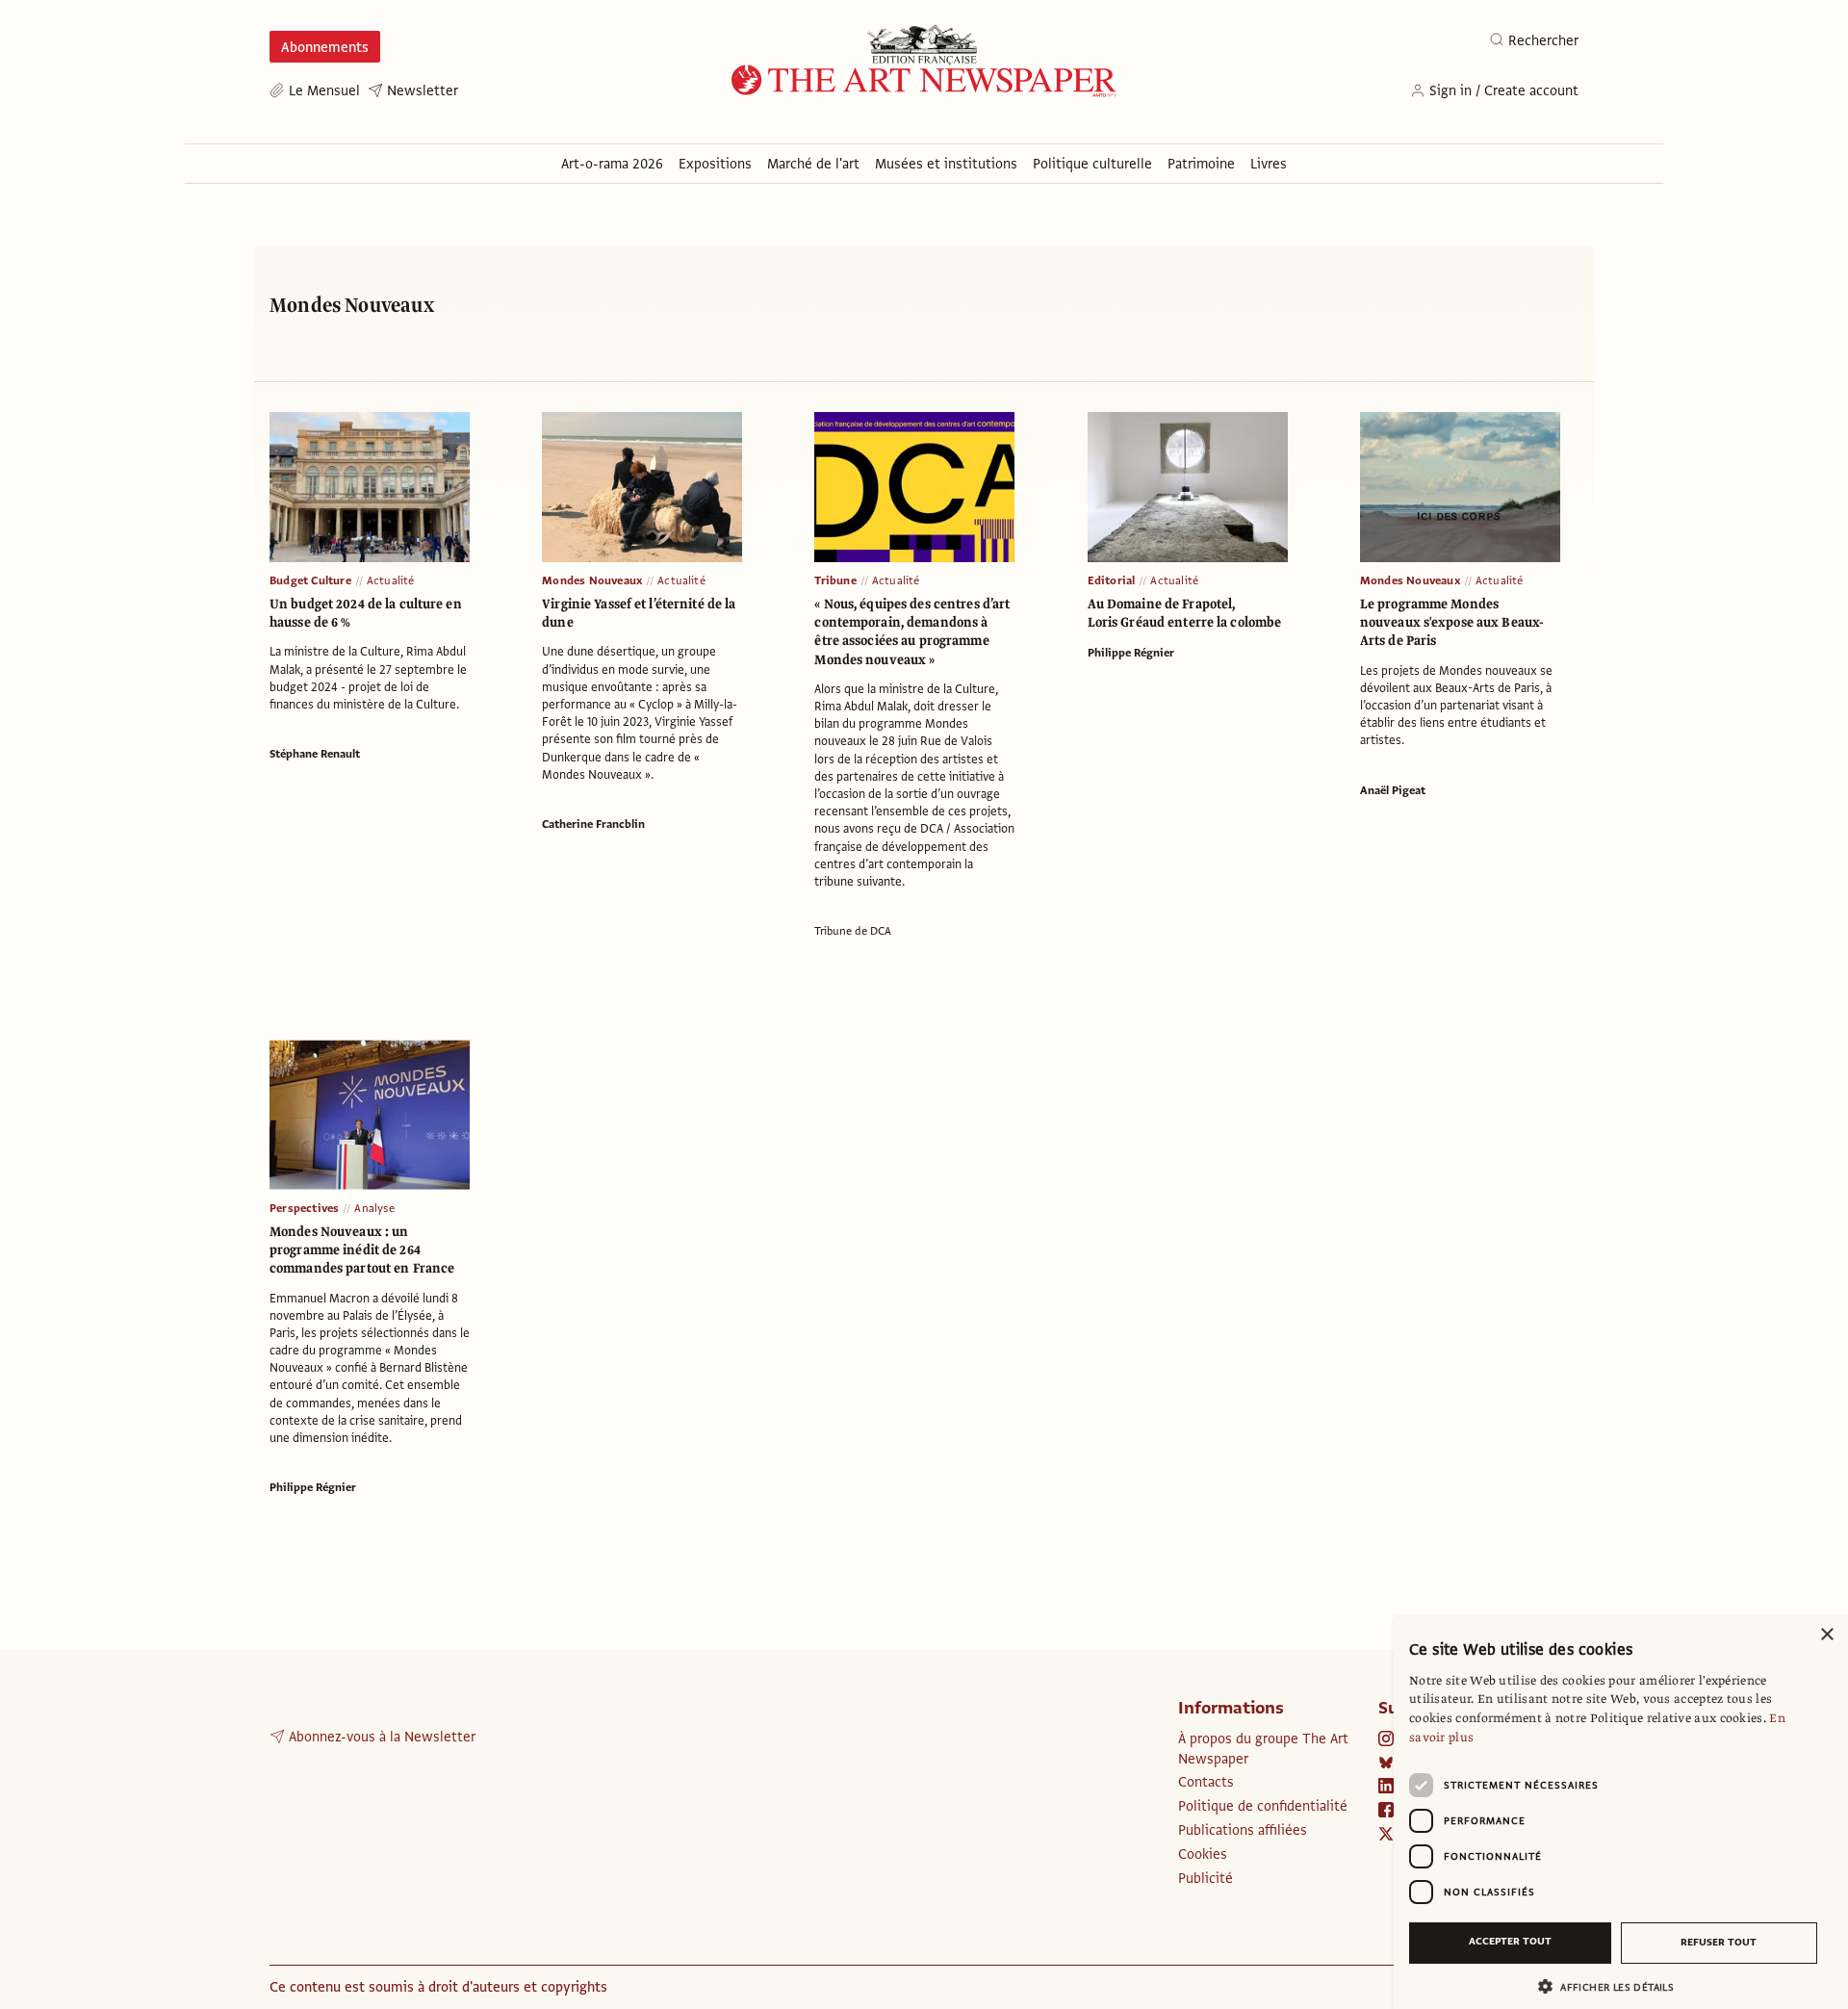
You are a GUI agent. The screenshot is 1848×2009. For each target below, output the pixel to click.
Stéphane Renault (315, 754)
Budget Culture (310, 580)
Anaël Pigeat (1393, 790)
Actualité (391, 580)
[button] (1613, 1986)
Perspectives (304, 1208)
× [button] (1826, 1635)
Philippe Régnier (1131, 653)
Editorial (1112, 580)
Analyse (374, 1208)
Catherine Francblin (593, 824)
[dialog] (1621, 1812)
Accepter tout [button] (1510, 1941)
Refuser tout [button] (1719, 1942)
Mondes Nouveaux (592, 580)
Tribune (835, 580)
